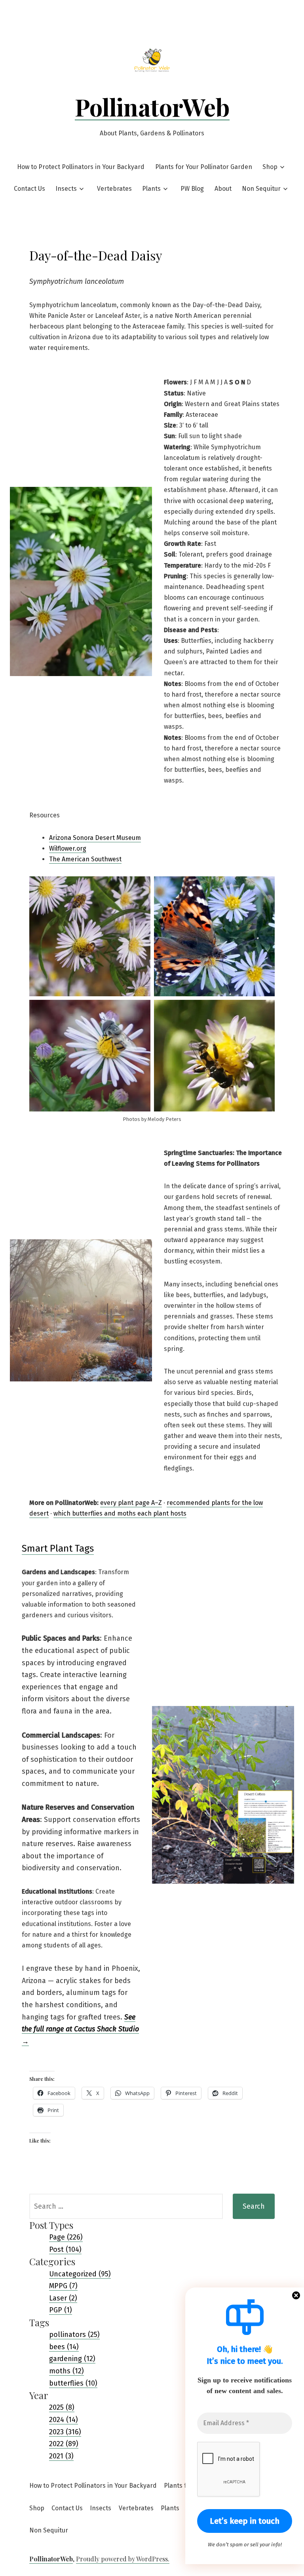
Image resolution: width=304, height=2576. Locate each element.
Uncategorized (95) (80, 2274)
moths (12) (66, 2371)
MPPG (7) (63, 2286)
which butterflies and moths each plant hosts (120, 1513)
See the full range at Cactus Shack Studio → (80, 2029)
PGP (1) (61, 2310)
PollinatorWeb (152, 106)
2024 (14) (64, 2420)
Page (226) (66, 2237)
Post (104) (65, 2249)
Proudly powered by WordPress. (123, 2559)
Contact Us (29, 189)
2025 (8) (62, 2407)
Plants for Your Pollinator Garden (204, 167)
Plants (151, 189)
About (223, 189)
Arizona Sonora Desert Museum (95, 838)
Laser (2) (63, 2298)
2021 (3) (61, 2456)
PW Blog (192, 189)
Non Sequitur (261, 189)
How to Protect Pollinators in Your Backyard (81, 167)
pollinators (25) (74, 2335)
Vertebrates (114, 189)
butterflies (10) (73, 2383)
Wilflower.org (68, 848)
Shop (270, 167)
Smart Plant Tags (58, 1548)
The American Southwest (85, 859)
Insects (66, 189)
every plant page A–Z (131, 1503)
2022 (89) (64, 2444)
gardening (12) (72, 2359)
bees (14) (64, 2347)
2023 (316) (65, 2432)
